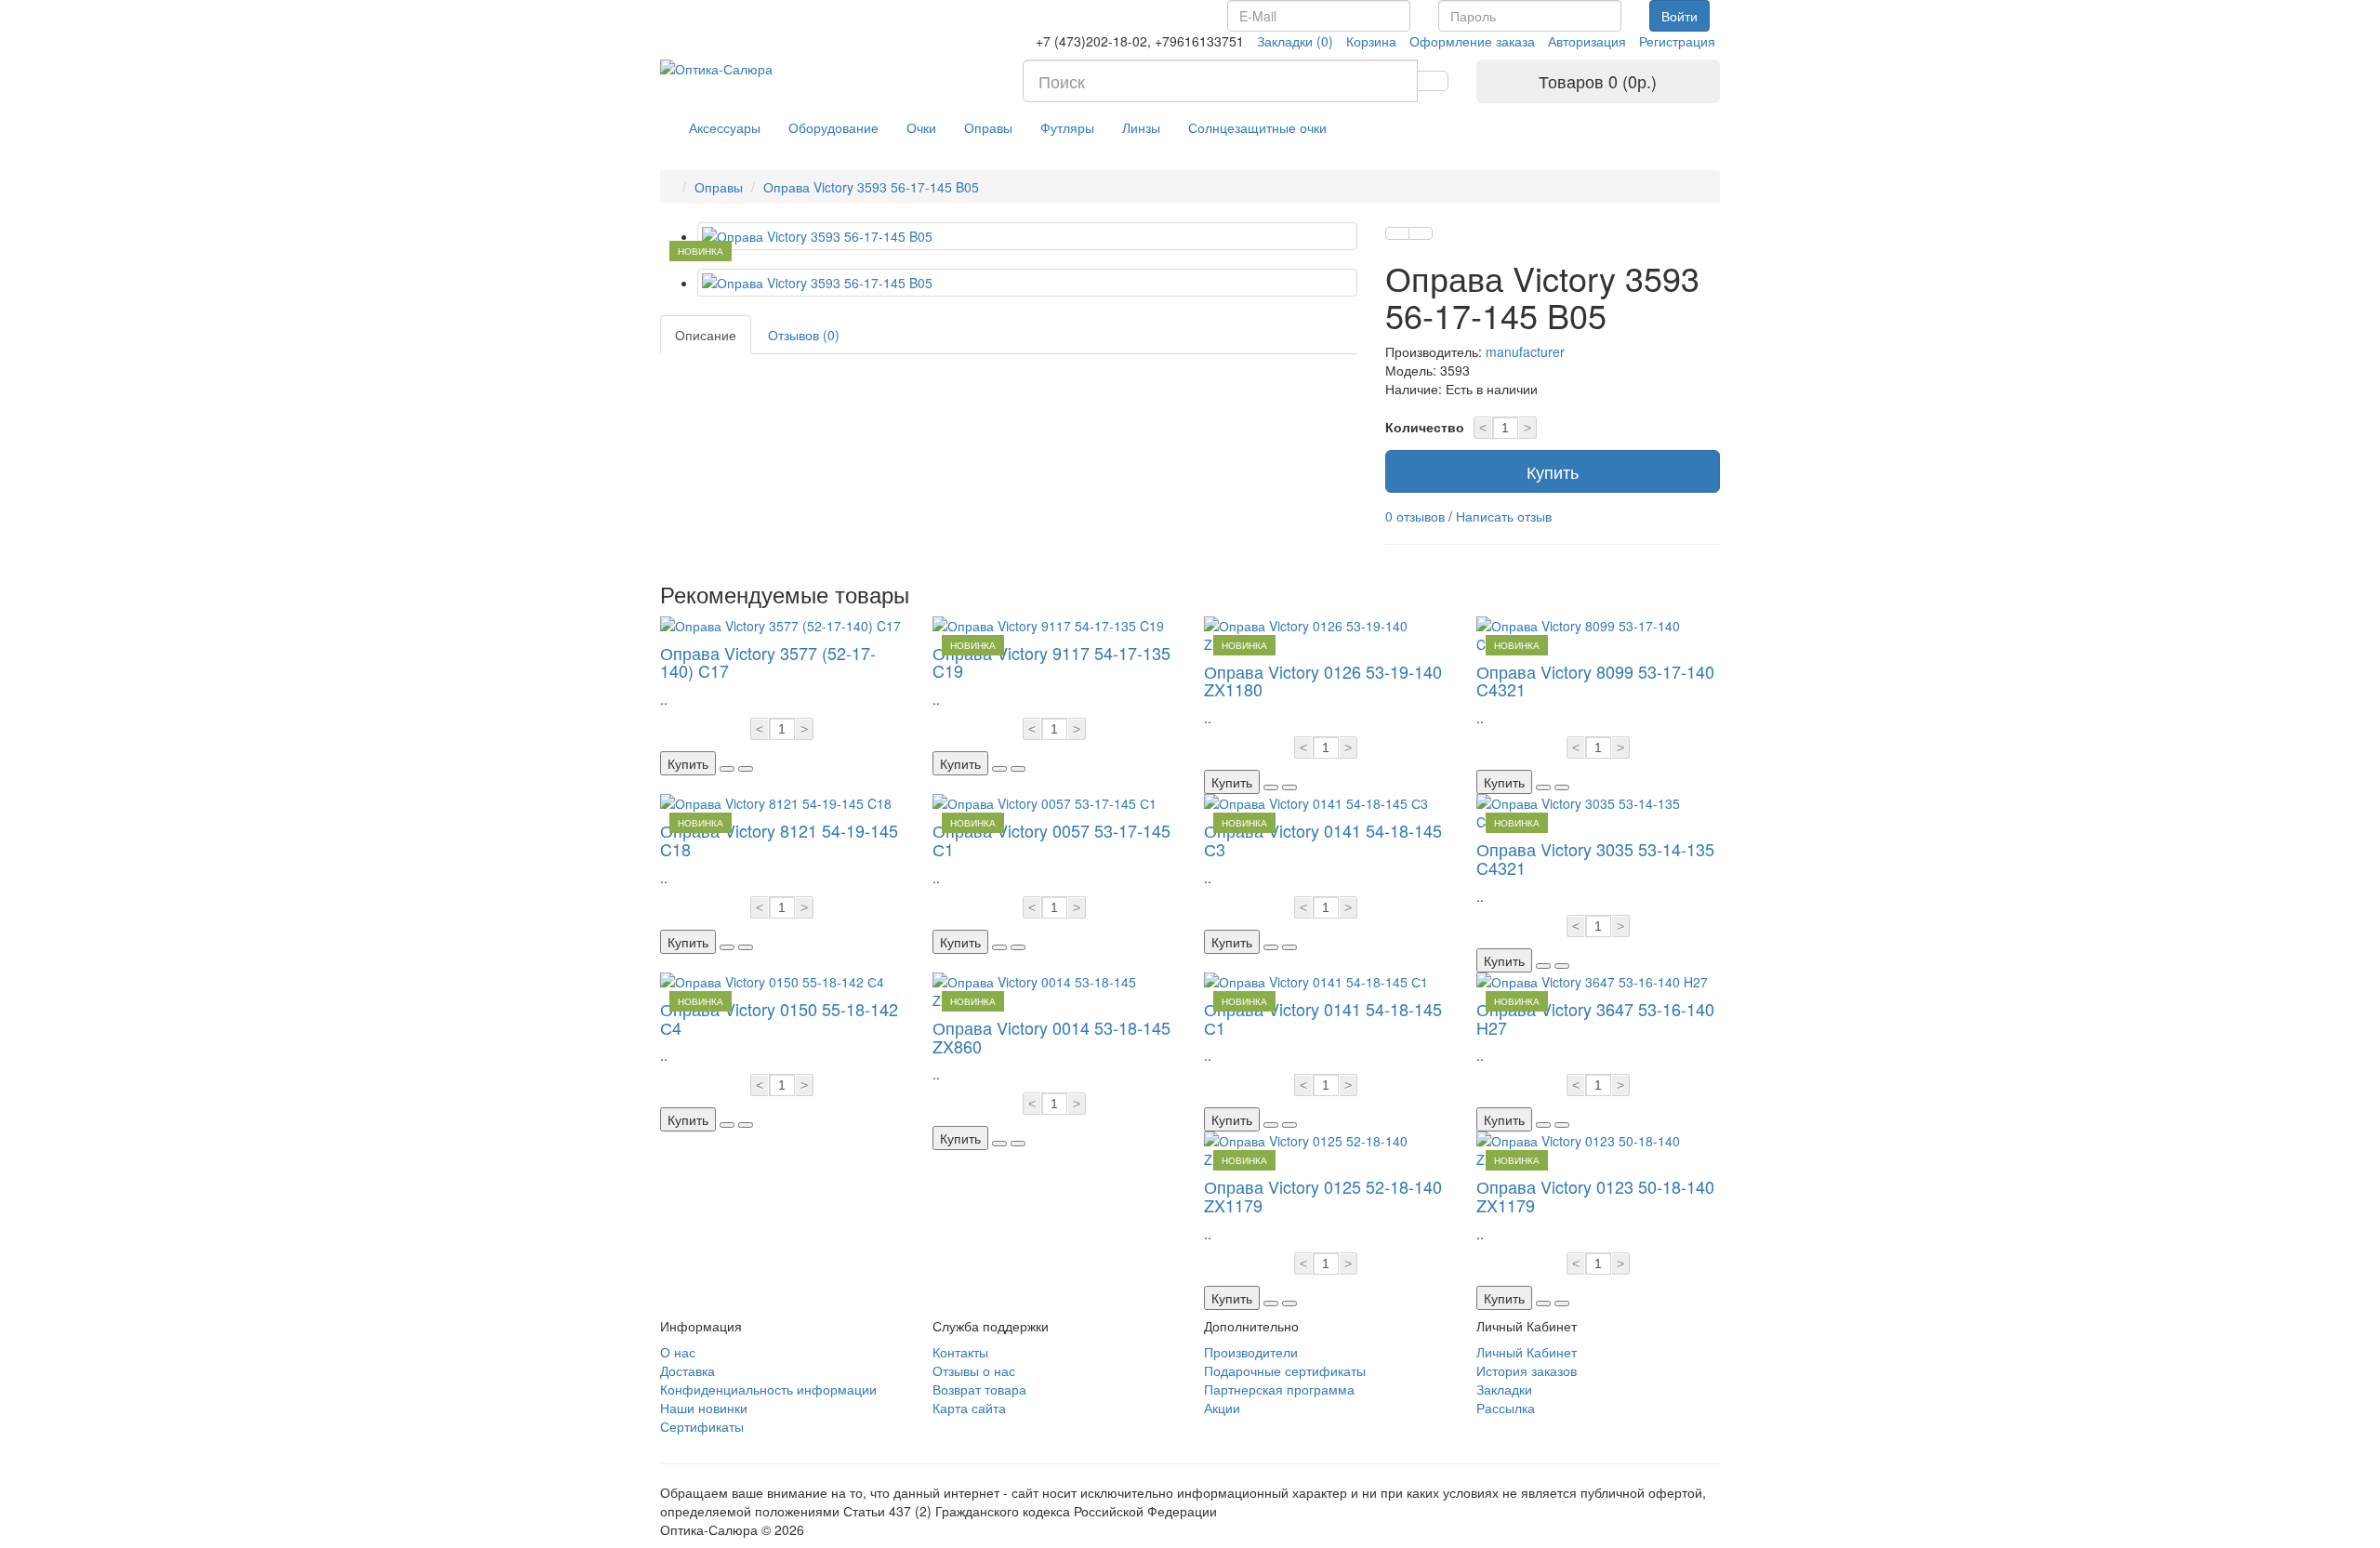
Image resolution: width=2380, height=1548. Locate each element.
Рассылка (1506, 1408)
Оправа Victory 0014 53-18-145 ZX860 (1051, 1037)
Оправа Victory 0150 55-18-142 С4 (779, 1018)
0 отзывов (1415, 516)
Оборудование (833, 127)
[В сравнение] (1421, 233)
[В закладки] (1397, 233)
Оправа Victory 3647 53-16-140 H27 (1595, 1018)
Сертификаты (702, 1426)
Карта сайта (969, 1408)
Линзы (1141, 127)
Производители (1251, 1352)
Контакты (960, 1352)
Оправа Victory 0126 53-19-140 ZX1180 (1323, 681)
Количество (1425, 427)
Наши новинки (704, 1408)
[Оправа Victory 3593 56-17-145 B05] (1027, 236)
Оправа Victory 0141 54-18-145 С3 (1323, 840)
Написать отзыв (1504, 516)
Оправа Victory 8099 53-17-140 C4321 (1595, 681)
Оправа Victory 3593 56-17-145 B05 (871, 187)
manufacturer (1525, 351)
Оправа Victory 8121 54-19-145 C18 (779, 840)
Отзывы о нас (974, 1370)
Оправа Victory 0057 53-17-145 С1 (1051, 840)
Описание (706, 335)
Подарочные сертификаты (1285, 1370)
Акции (1222, 1408)
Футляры (1067, 127)
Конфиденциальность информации (768, 1389)
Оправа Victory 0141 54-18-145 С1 (1323, 1018)
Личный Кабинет (1527, 1352)
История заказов (1527, 1370)
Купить (1553, 471)
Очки (921, 127)
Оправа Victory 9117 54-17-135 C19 (1051, 662)
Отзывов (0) (804, 335)
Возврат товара (979, 1389)
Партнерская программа (1279, 1389)
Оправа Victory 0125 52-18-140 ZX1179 (1323, 1196)
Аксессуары (725, 127)
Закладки (1504, 1389)
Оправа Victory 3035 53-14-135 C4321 (1595, 858)
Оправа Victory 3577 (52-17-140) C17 (768, 662)
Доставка (688, 1370)
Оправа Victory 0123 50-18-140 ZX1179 (1595, 1196)
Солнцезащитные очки (1257, 127)
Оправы (988, 127)
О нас (678, 1352)
